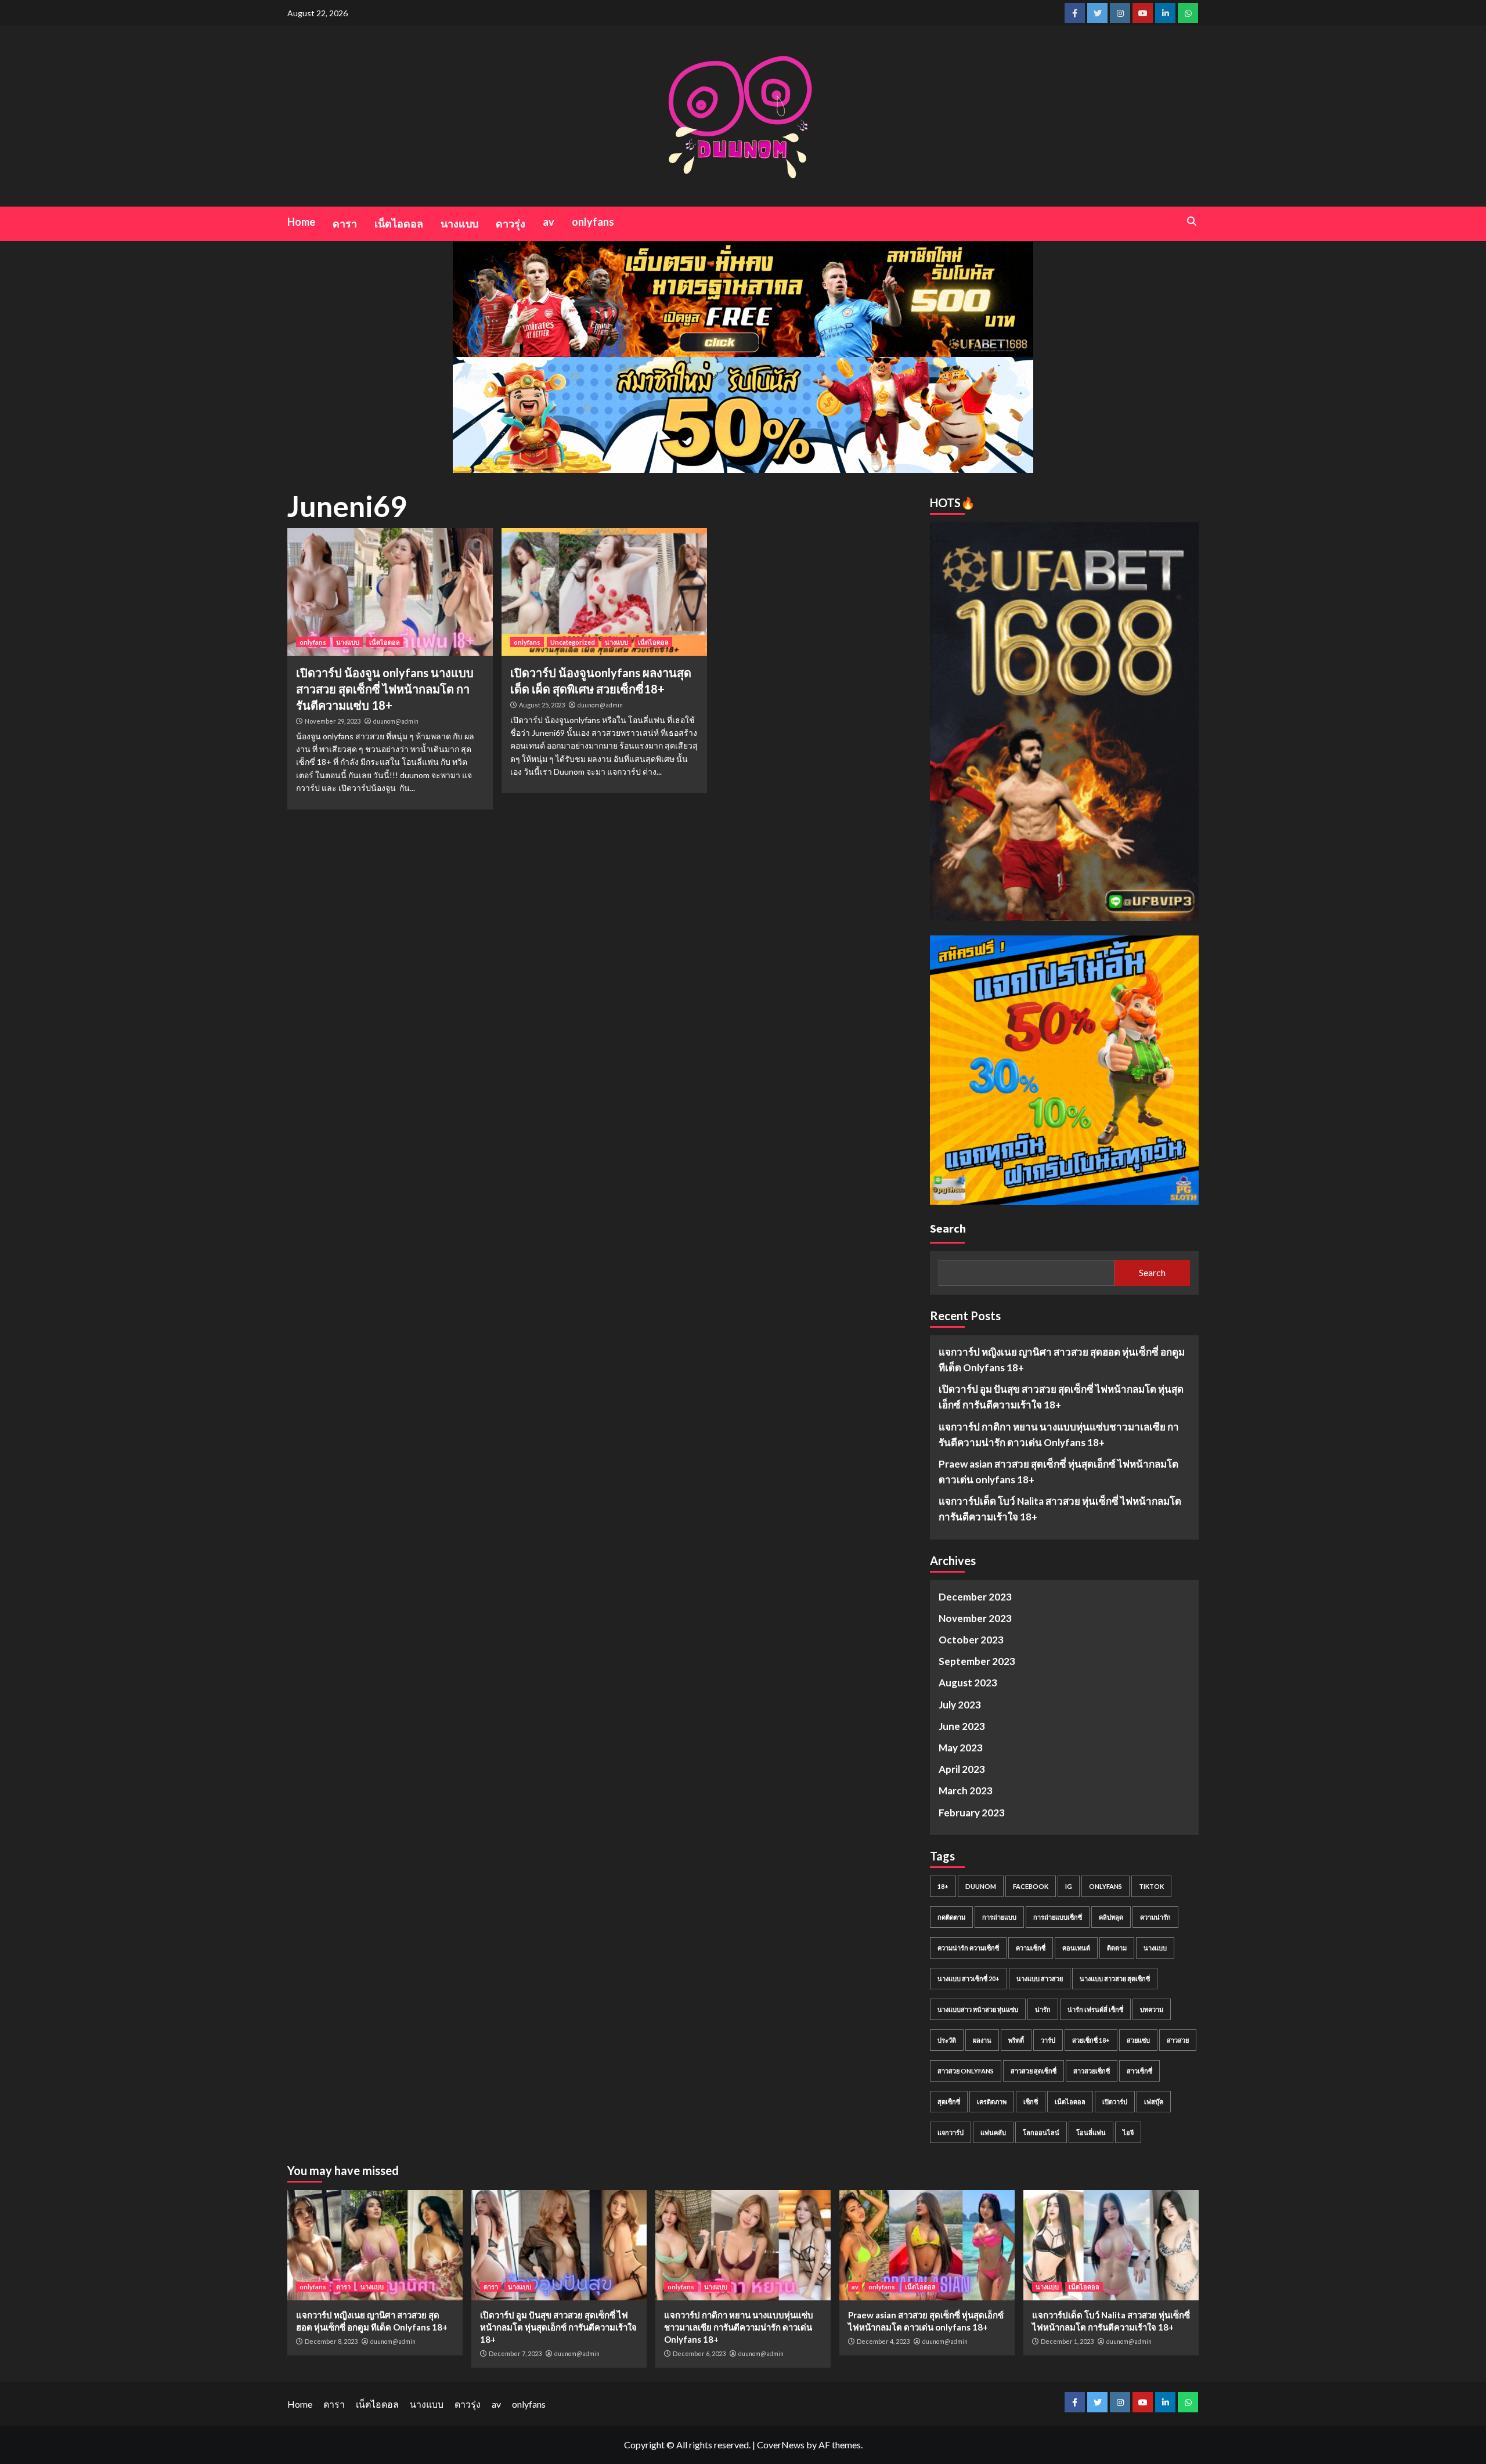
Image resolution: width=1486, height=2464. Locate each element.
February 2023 (972, 1813)
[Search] (1191, 221)
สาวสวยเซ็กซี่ (1092, 2071)
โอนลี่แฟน (1091, 2132)
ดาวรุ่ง (511, 223)
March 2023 (966, 1791)
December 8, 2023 (331, 2341)
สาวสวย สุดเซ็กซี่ (1034, 2071)
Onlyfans (1106, 1886)
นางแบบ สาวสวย (1040, 1979)
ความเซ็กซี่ (1031, 1948)
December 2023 (975, 1597)
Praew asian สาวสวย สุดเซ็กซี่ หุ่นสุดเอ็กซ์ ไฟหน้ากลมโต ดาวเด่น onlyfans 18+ (1058, 1472)
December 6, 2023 (699, 2353)
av (549, 222)
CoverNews (781, 2445)
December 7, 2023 (515, 2353)
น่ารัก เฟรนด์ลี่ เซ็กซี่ (1095, 2009)
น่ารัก (1043, 2009)
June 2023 (962, 1726)
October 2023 (971, 1640)
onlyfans (593, 222)
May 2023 (961, 1748)
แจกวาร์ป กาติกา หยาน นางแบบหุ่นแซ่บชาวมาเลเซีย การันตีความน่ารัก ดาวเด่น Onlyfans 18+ (1059, 1435)
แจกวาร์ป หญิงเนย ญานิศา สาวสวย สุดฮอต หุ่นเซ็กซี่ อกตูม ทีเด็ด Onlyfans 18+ (1062, 1360)
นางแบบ (459, 223)
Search (948, 1228)
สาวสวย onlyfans (966, 2071)
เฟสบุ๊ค (1154, 2102)
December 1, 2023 (1067, 2341)
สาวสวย (1178, 2040)
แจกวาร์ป (951, 2132)
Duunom (981, 1886)
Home (301, 222)
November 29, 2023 (333, 721)
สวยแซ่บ (1138, 2040)
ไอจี (1128, 2132)
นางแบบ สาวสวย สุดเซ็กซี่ (1115, 1979)
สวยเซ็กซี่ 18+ (1091, 2040)
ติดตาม (1117, 1948)
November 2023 (975, 1618)
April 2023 (962, 1769)
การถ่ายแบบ (999, 1917)
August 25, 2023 (542, 705)
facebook (1031, 1886)
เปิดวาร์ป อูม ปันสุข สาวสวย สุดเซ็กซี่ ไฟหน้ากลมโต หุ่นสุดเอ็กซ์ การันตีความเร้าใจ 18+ (1061, 1397)
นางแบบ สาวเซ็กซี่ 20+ (969, 1979)
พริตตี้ (1016, 2040)
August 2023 (968, 1683)
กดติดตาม (951, 1917)
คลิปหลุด (1111, 1917)
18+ (943, 1886)
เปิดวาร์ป (1115, 2102)
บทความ (1152, 2009)
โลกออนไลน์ (1041, 2132)
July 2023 (960, 1705)
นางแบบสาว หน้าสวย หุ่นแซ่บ (978, 2009)
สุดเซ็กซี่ (949, 2102)
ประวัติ (947, 2040)
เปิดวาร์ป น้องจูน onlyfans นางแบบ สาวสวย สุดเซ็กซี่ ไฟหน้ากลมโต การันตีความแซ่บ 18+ (385, 689)
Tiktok (1151, 1886)
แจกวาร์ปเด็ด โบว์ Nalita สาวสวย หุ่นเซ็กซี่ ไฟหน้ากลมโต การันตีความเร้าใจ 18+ (1060, 1509)
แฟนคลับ (993, 2132)
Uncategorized (573, 642)
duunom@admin (396, 721)
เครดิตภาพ (992, 2102)
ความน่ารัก (1155, 1917)
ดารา (345, 223)
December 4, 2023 (883, 2341)
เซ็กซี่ (1031, 2102)
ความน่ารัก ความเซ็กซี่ (968, 1948)
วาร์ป (1048, 2040)
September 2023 (977, 1661)
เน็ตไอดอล (399, 223)
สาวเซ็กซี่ (1139, 2071)
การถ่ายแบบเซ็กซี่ (1058, 1917)
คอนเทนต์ (1076, 1948)
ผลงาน (982, 2040)
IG (1069, 1886)
